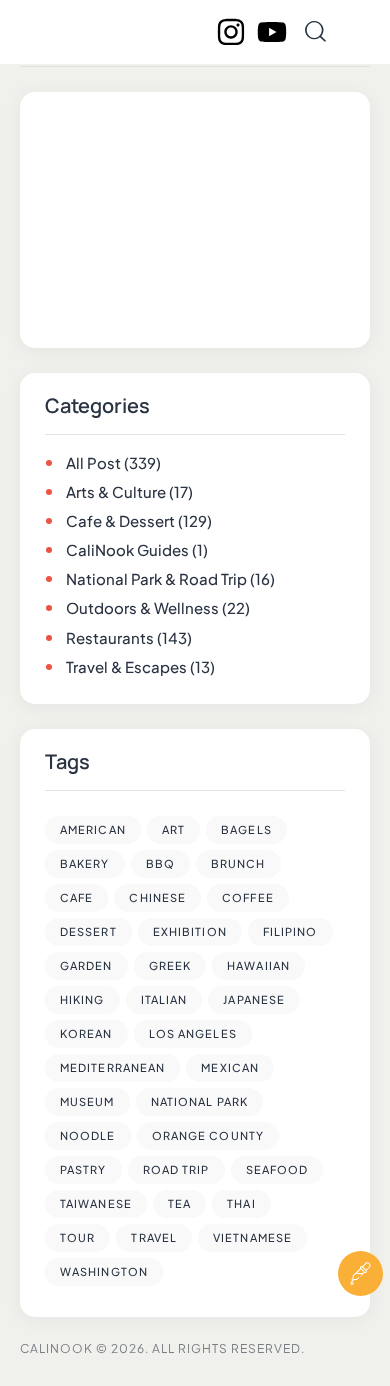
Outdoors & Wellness (142, 607)
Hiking (82, 999)
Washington (104, 1271)
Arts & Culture (116, 491)
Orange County (208, 1135)
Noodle (88, 1135)
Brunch (238, 863)
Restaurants (110, 637)
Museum (87, 1101)
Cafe (76, 897)
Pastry (83, 1169)
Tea (179, 1203)
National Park (199, 1101)
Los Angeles (193, 1033)
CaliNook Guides (127, 549)
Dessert (88, 931)
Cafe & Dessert (120, 520)
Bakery (85, 863)
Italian (164, 999)
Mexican (230, 1067)
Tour (77, 1237)
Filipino (290, 931)
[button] (360, 1333)
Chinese (157, 897)
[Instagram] (231, 32)
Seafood (277, 1169)
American (93, 829)
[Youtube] (272, 32)
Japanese (254, 999)
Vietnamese (252, 1237)
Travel (154, 1237)
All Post (93, 462)
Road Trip (176, 1169)
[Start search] (315, 31)
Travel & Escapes (126, 666)
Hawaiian (258, 965)
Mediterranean (112, 1067)
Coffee (248, 897)
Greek (170, 965)
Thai (241, 1203)
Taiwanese (96, 1203)
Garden (86, 965)
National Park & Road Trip (156, 578)
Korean (86, 1033)
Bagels (246, 829)
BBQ (160, 863)
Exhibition (190, 931)
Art (173, 829)
